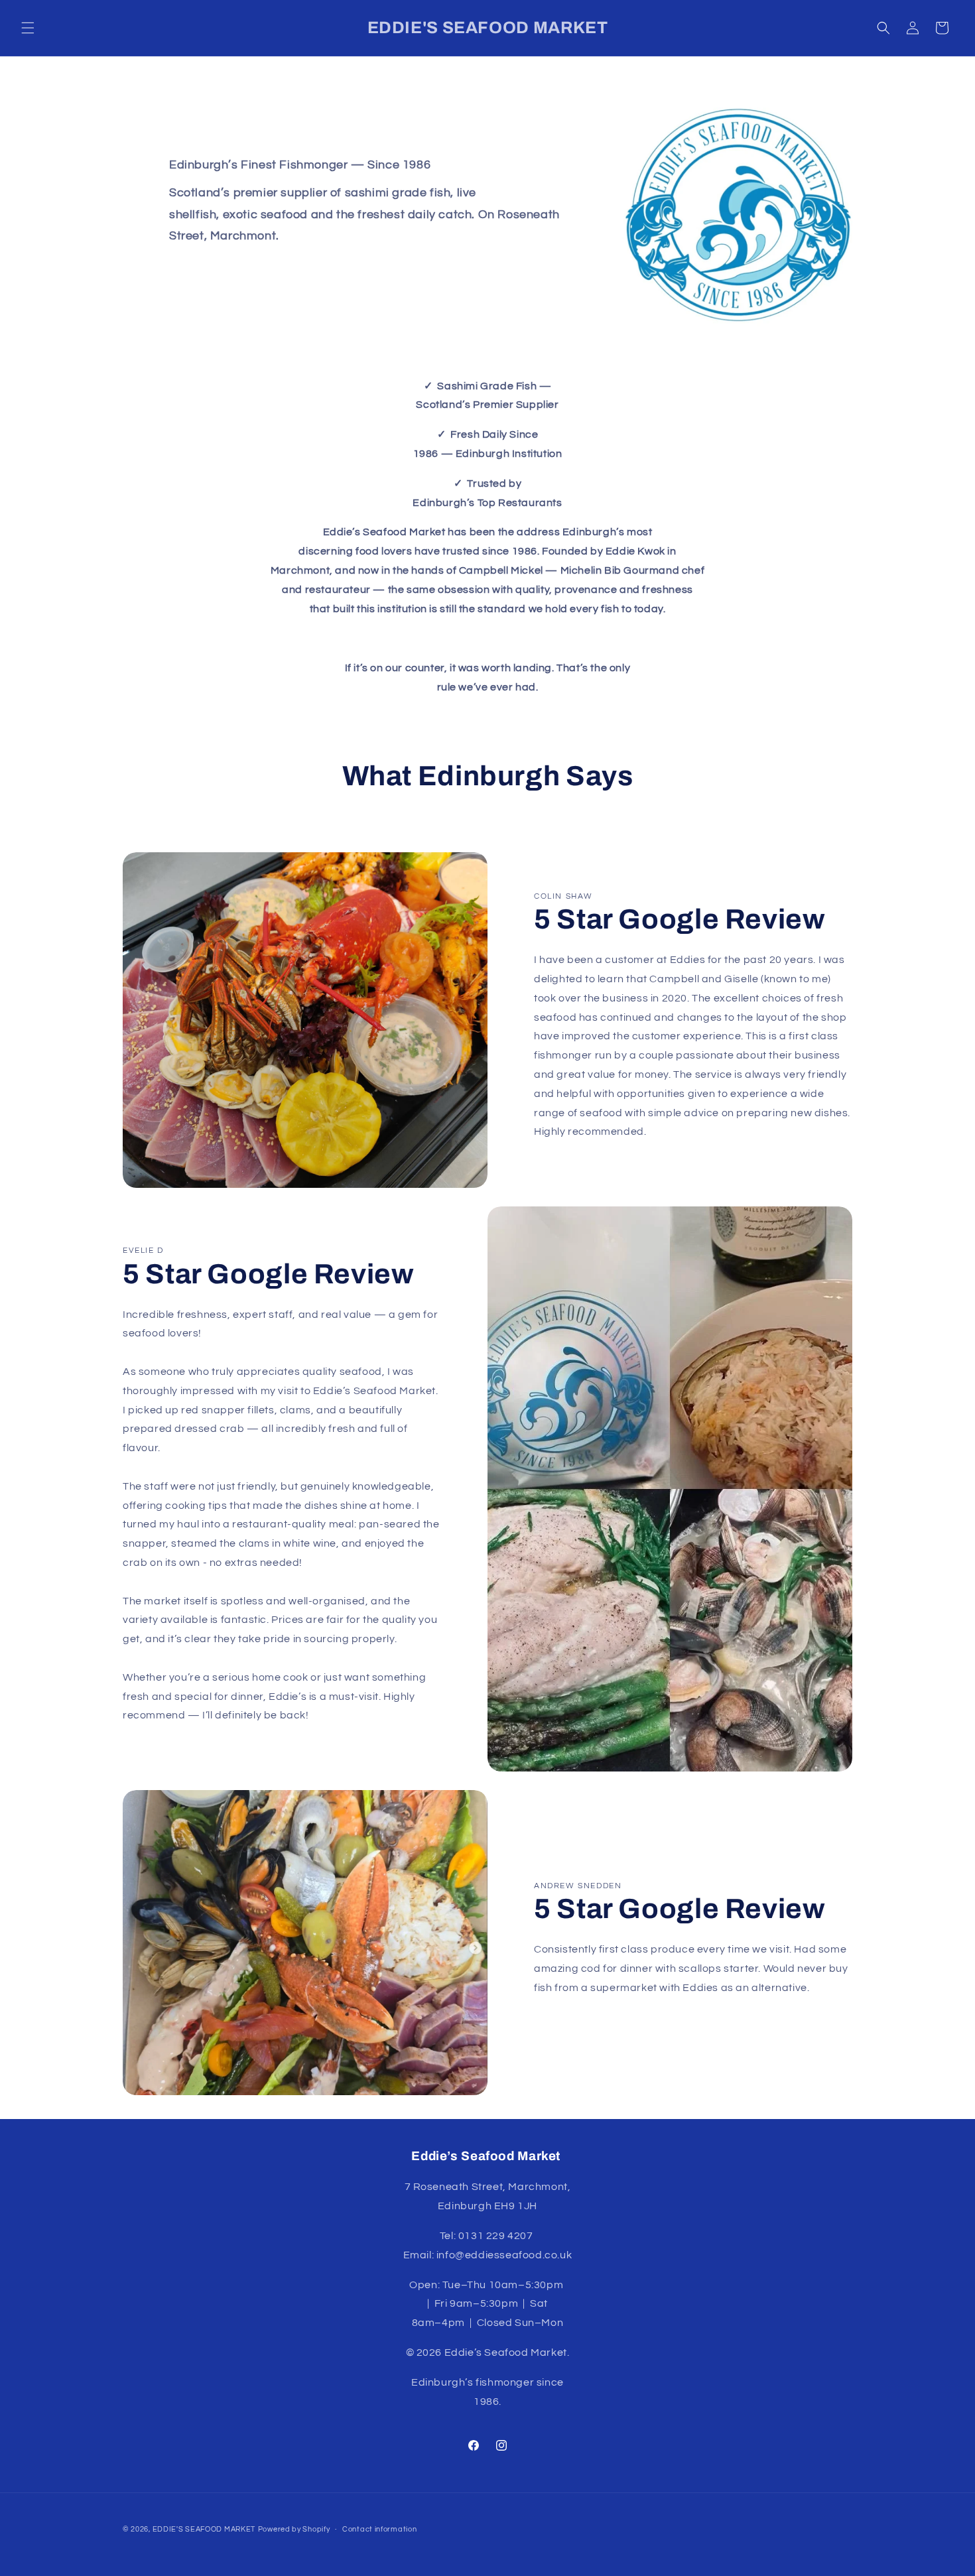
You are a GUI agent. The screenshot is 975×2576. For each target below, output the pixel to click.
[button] (28, 28)
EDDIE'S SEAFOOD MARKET (204, 2529)
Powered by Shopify (294, 2529)
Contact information (379, 2529)
